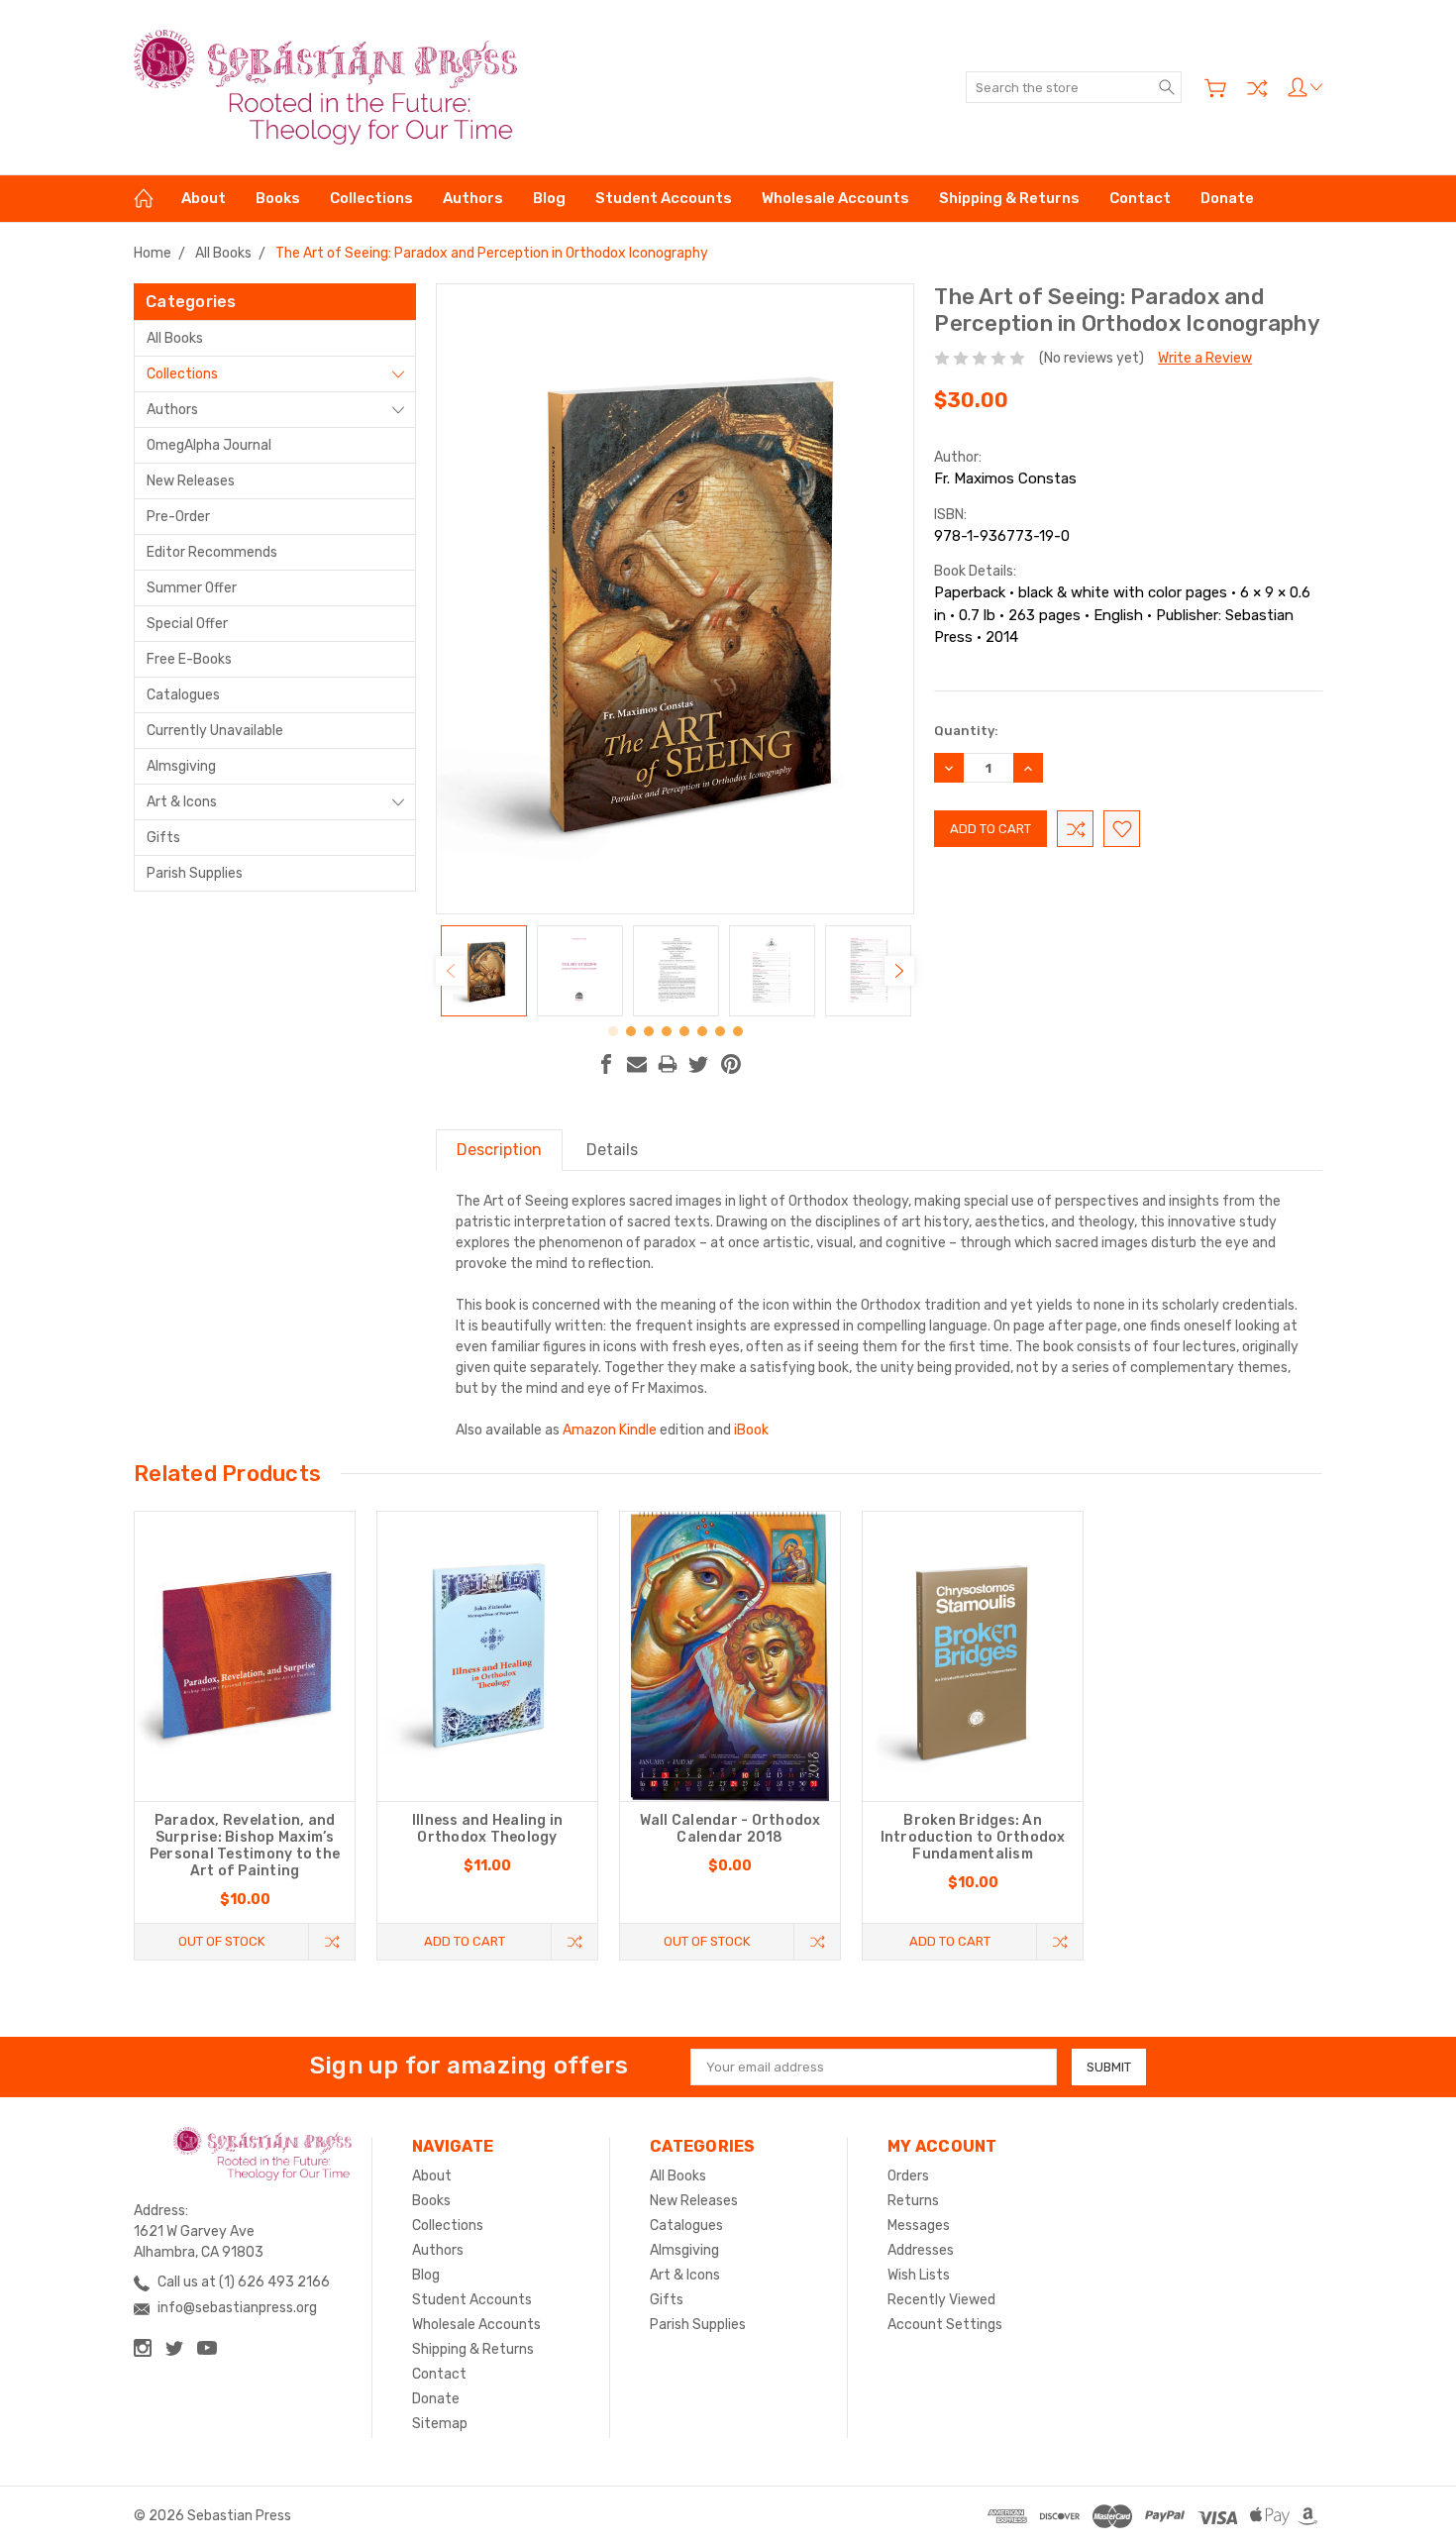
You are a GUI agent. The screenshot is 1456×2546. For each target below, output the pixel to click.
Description (499, 1150)
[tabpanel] (484, 971)
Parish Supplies (195, 873)
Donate (1227, 198)
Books (278, 198)
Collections (371, 198)
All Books (175, 338)
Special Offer (187, 624)
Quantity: (966, 731)
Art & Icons (182, 802)
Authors (473, 198)
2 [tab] (631, 1031)
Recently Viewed (941, 2300)
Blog (549, 198)
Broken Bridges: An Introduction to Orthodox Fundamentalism (973, 1837)
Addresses (921, 2250)
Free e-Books (189, 659)
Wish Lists (919, 2275)
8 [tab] (738, 1031)
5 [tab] (684, 1031)
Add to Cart (465, 1941)
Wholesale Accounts (835, 198)
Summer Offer (192, 588)
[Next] (899, 971)
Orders (908, 2176)
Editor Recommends (212, 552)
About (204, 198)
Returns (913, 2201)
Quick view (245, 1714)
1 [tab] (613, 1031)
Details (612, 1150)
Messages (919, 2226)
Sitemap (440, 2424)
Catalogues (183, 695)
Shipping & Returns (1009, 198)
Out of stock (221, 1941)
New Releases (191, 481)
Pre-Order (178, 517)
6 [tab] (702, 1031)
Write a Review (1205, 358)
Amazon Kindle (610, 1430)
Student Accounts (664, 198)
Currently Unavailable (215, 731)
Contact (1140, 198)
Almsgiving (181, 766)
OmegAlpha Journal (209, 445)
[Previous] (451, 971)
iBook (751, 1430)
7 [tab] (720, 1031)
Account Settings (945, 2325)
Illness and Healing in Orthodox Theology (488, 1829)
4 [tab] (667, 1031)
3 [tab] (649, 1031)
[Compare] (1257, 88)
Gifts (163, 838)
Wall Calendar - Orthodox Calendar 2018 (730, 1829)
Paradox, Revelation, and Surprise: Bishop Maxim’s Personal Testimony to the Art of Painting (245, 1846)
